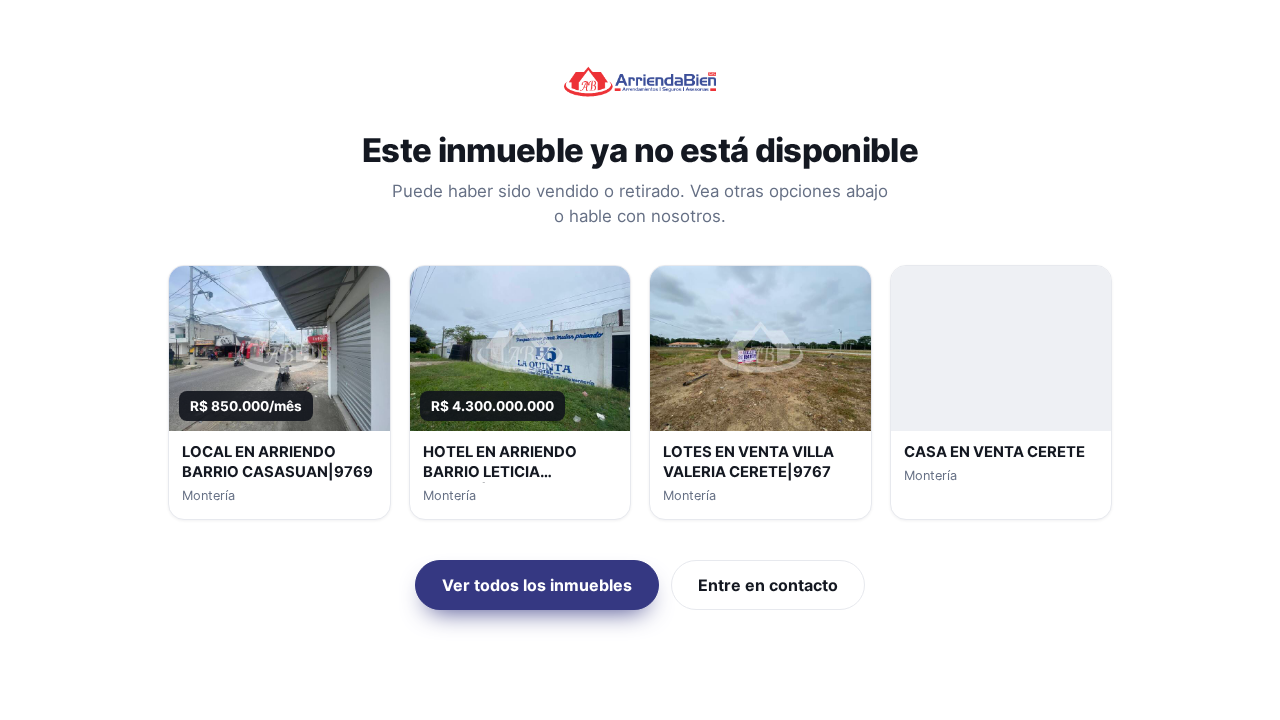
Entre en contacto (768, 585)
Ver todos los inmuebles (537, 585)
